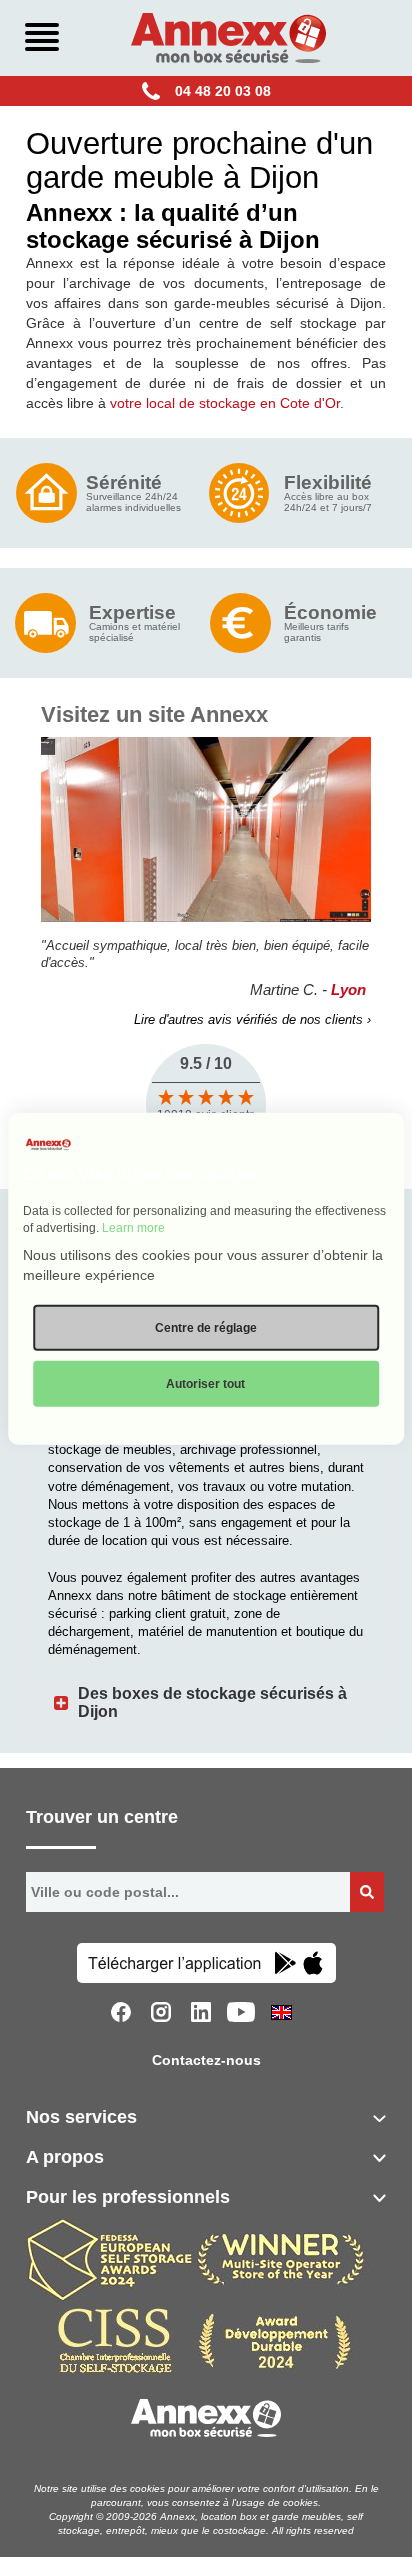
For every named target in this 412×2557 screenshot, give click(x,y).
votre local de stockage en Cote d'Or (225, 403)
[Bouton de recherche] (367, 1892)
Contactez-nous (206, 2060)
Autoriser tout (205, 1384)
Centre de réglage (206, 1328)
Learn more (133, 1228)
